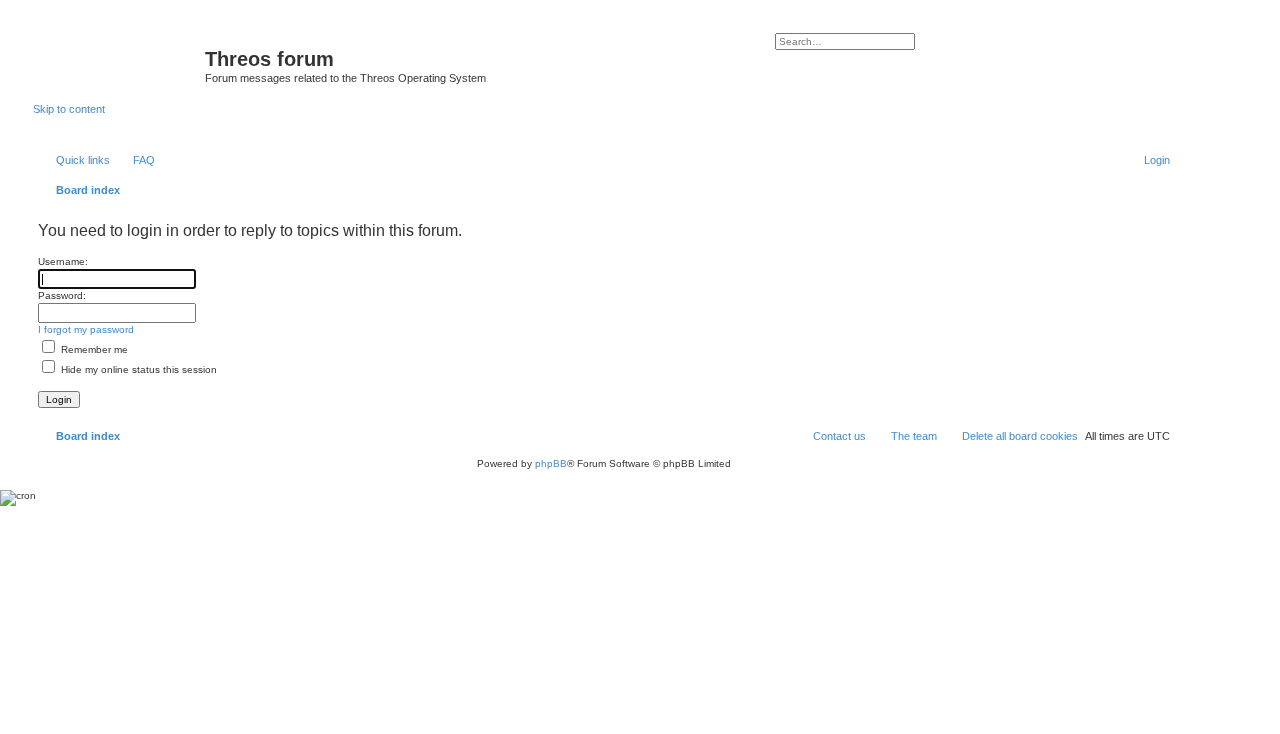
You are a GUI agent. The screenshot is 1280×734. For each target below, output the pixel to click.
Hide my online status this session (137, 369)
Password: (62, 295)
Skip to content (69, 109)
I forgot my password (86, 329)
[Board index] (119, 65)
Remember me (93, 349)
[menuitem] (135, 160)
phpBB (551, 463)
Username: (63, 261)
